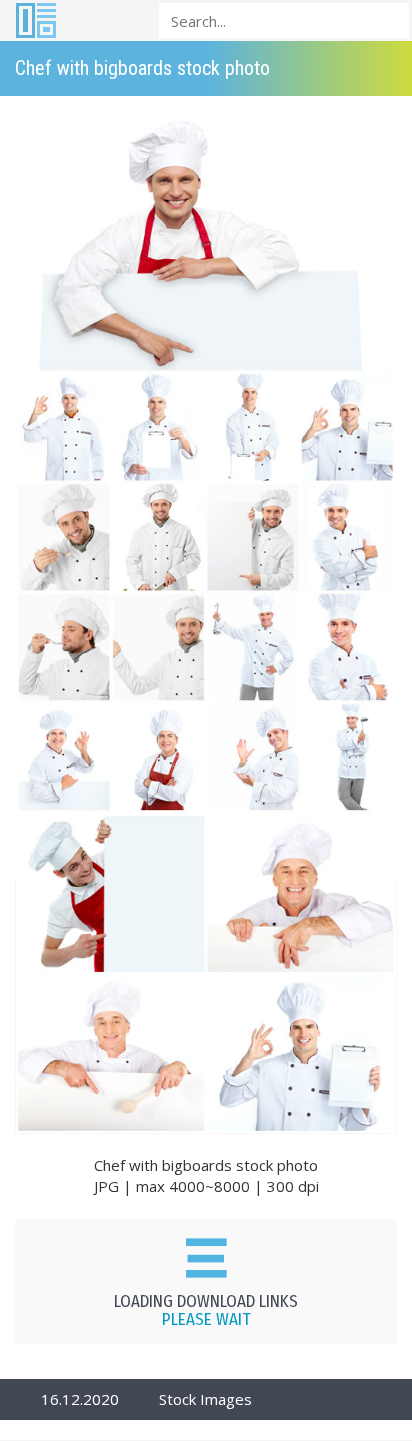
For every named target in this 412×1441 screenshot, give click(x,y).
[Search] (388, 19)
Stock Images (205, 1399)
